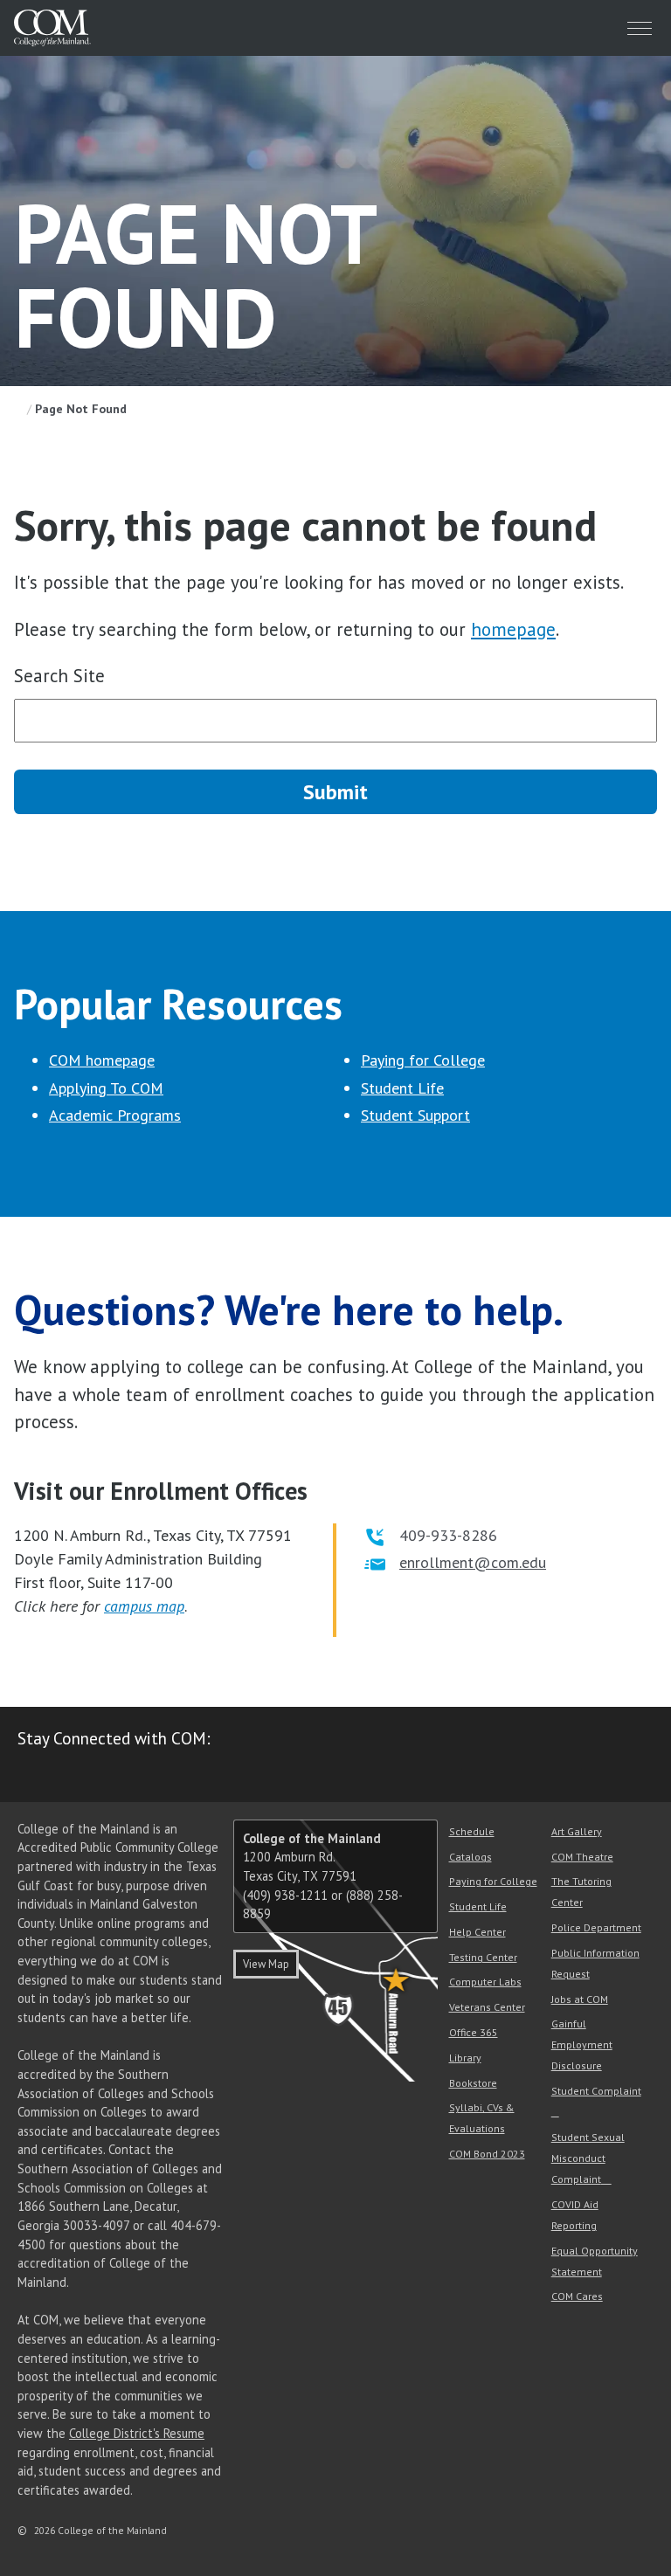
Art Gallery (577, 1831)
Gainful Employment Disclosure (582, 2044)
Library (465, 2058)
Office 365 (474, 2032)
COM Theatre (582, 1857)
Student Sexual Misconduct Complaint (588, 2158)
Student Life (402, 1088)
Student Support (415, 1115)
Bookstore (473, 2083)
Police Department (596, 1927)
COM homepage (102, 1060)
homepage (513, 629)
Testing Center (483, 1957)
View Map (266, 1964)
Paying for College (423, 1060)
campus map (144, 1606)
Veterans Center (487, 2007)
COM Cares (577, 2296)
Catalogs (470, 1857)
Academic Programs (115, 1115)
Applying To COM (106, 1088)
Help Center (477, 1932)
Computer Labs (485, 1982)
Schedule (472, 1831)
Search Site (59, 676)
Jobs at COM (580, 1999)
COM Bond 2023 (487, 2154)
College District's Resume (137, 2433)
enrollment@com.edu (473, 1562)
